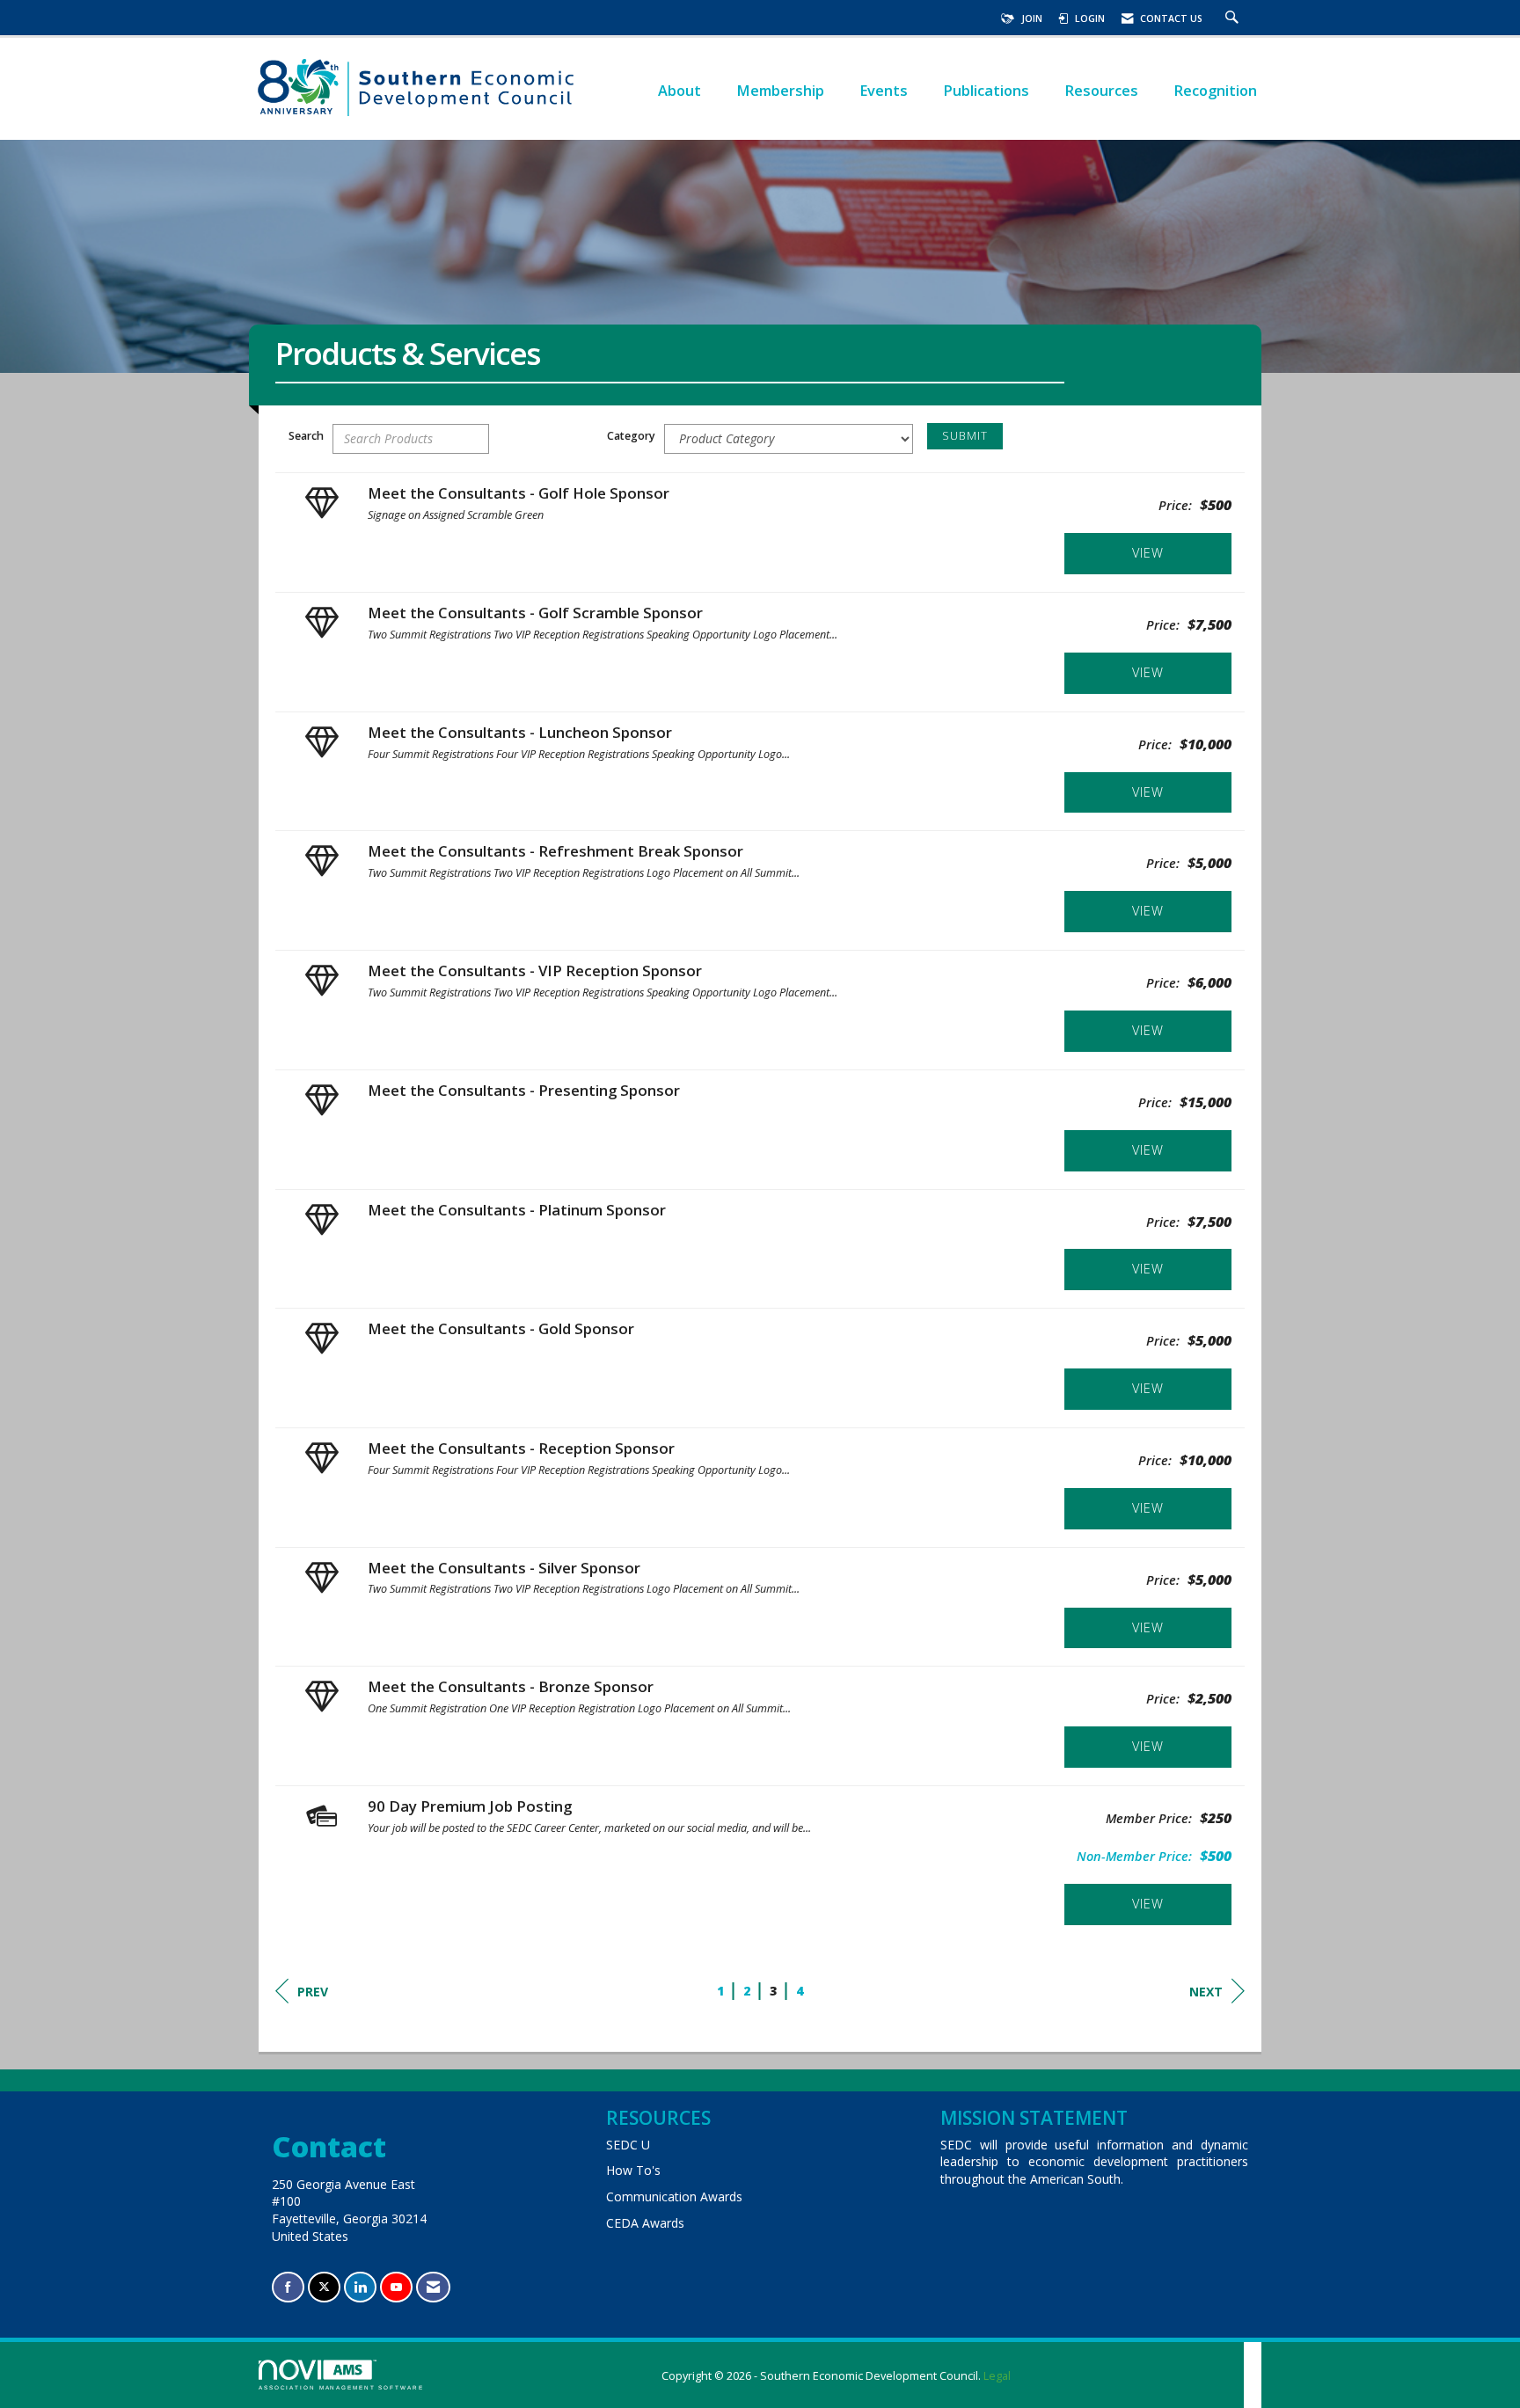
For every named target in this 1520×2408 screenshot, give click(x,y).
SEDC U (628, 2145)
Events (884, 90)
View (1148, 553)
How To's (633, 2170)
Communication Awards (674, 2196)
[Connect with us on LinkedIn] (360, 2287)
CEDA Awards (645, 2223)
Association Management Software (341, 2387)
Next (1206, 1992)
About (680, 90)
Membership (780, 90)
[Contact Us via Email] (433, 2287)
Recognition (1215, 90)
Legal (997, 2376)
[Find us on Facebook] (288, 2287)
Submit (965, 436)
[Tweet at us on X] (324, 2287)
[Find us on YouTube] (396, 2287)
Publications (986, 90)
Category (631, 436)
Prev (313, 1992)
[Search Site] (1234, 18)
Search (306, 436)
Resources (1101, 90)
